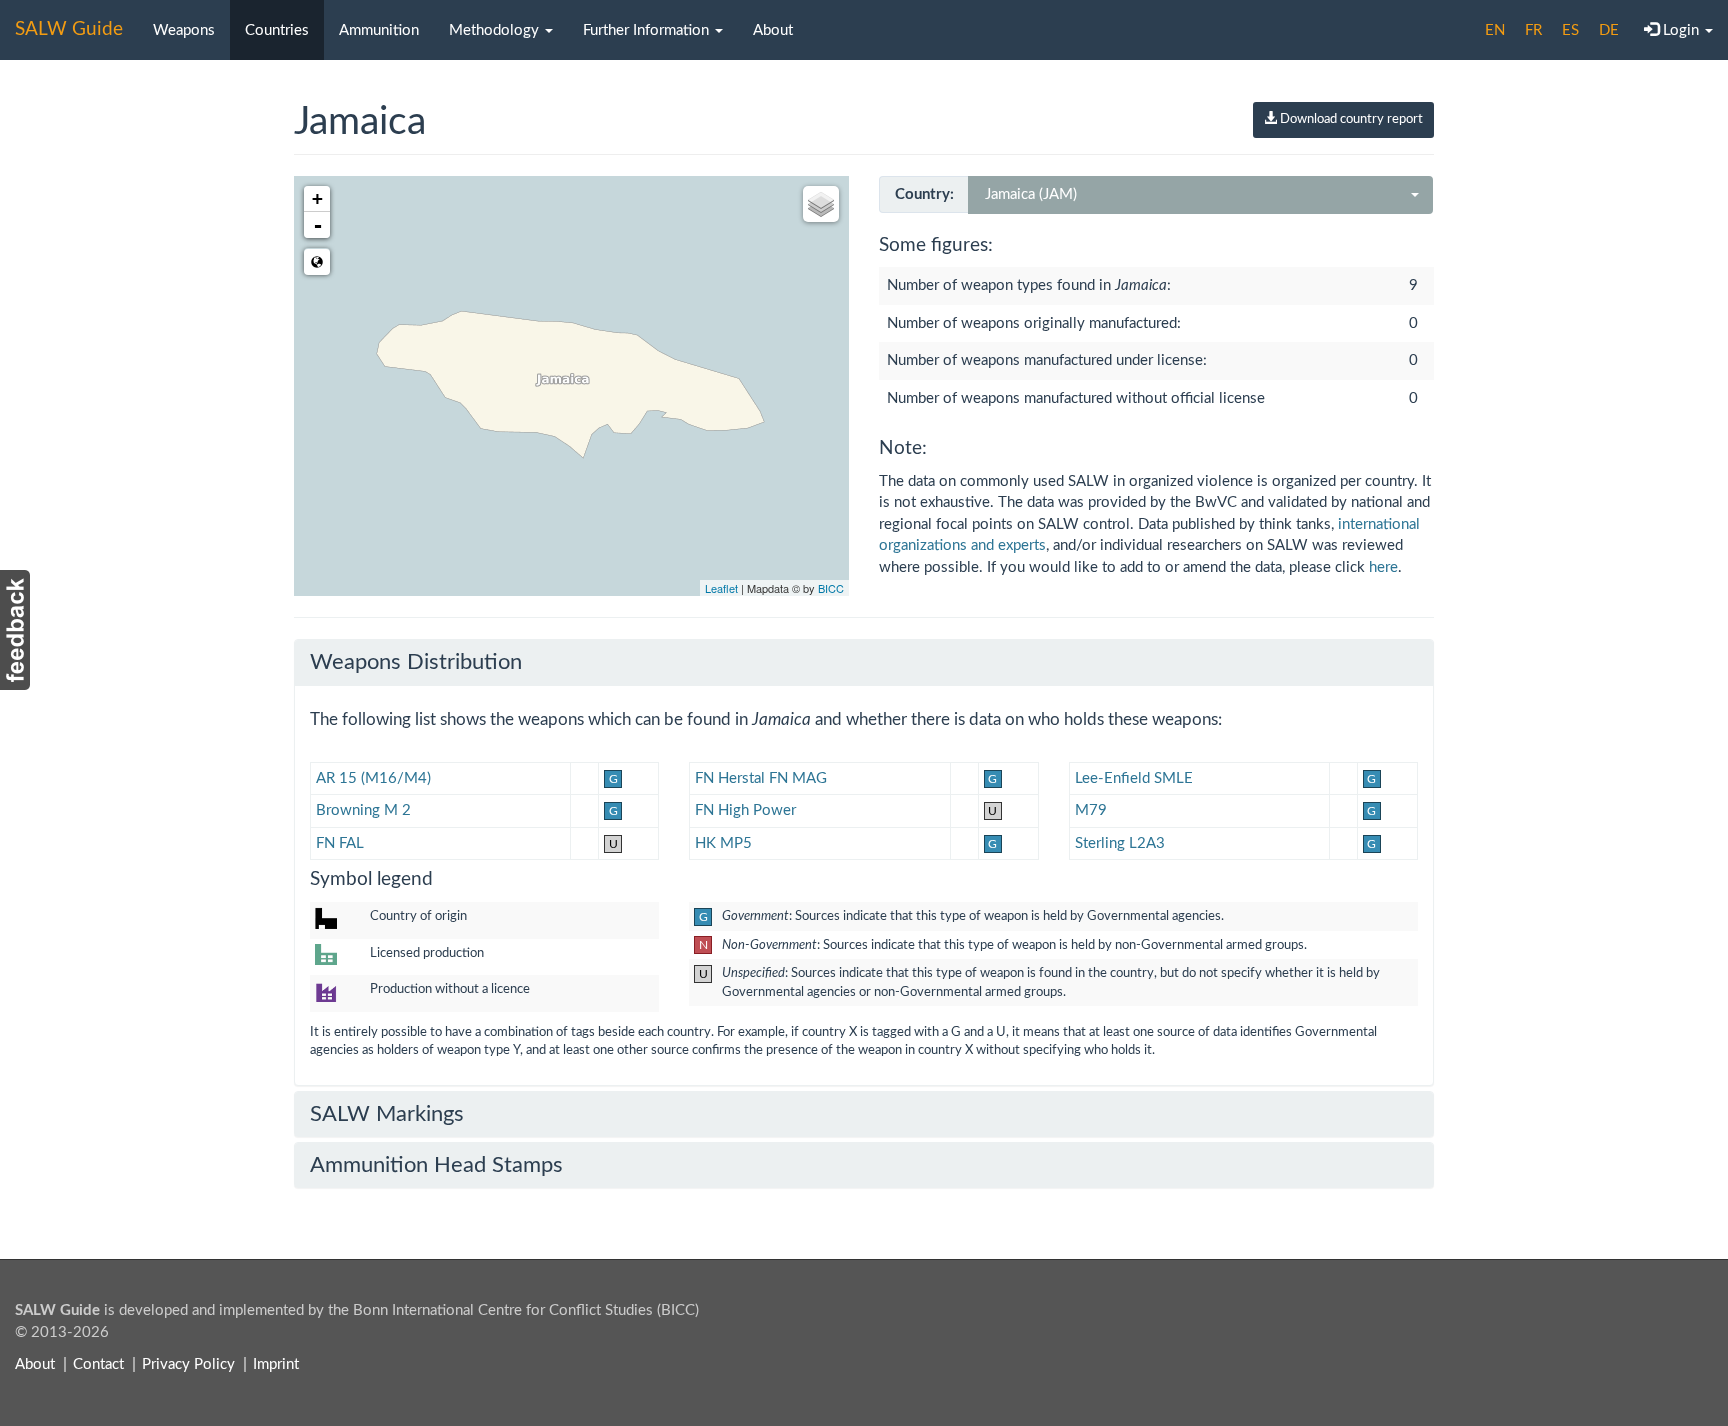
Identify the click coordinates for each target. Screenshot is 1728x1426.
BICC (831, 588)
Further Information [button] (648, 30)
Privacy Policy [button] (188, 1364)
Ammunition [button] (379, 30)
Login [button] (1681, 30)
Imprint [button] (276, 1364)
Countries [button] (277, 30)
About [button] (773, 30)
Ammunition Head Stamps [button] (436, 1165)
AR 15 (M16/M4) (373, 778)
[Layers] (821, 204)
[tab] (864, 662)
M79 (1091, 810)
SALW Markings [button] (387, 1114)
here (1383, 567)
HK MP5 (723, 843)
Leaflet (721, 588)
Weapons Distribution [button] (416, 662)
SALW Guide (69, 29)
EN (1495, 30)
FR (1533, 30)
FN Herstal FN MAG (761, 778)
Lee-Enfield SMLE (1134, 778)
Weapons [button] (184, 30)
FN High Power (745, 810)
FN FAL (340, 843)
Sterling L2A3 (1120, 843)
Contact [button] (98, 1364)
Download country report (1350, 119)
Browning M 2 (363, 810)
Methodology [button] (496, 30)
